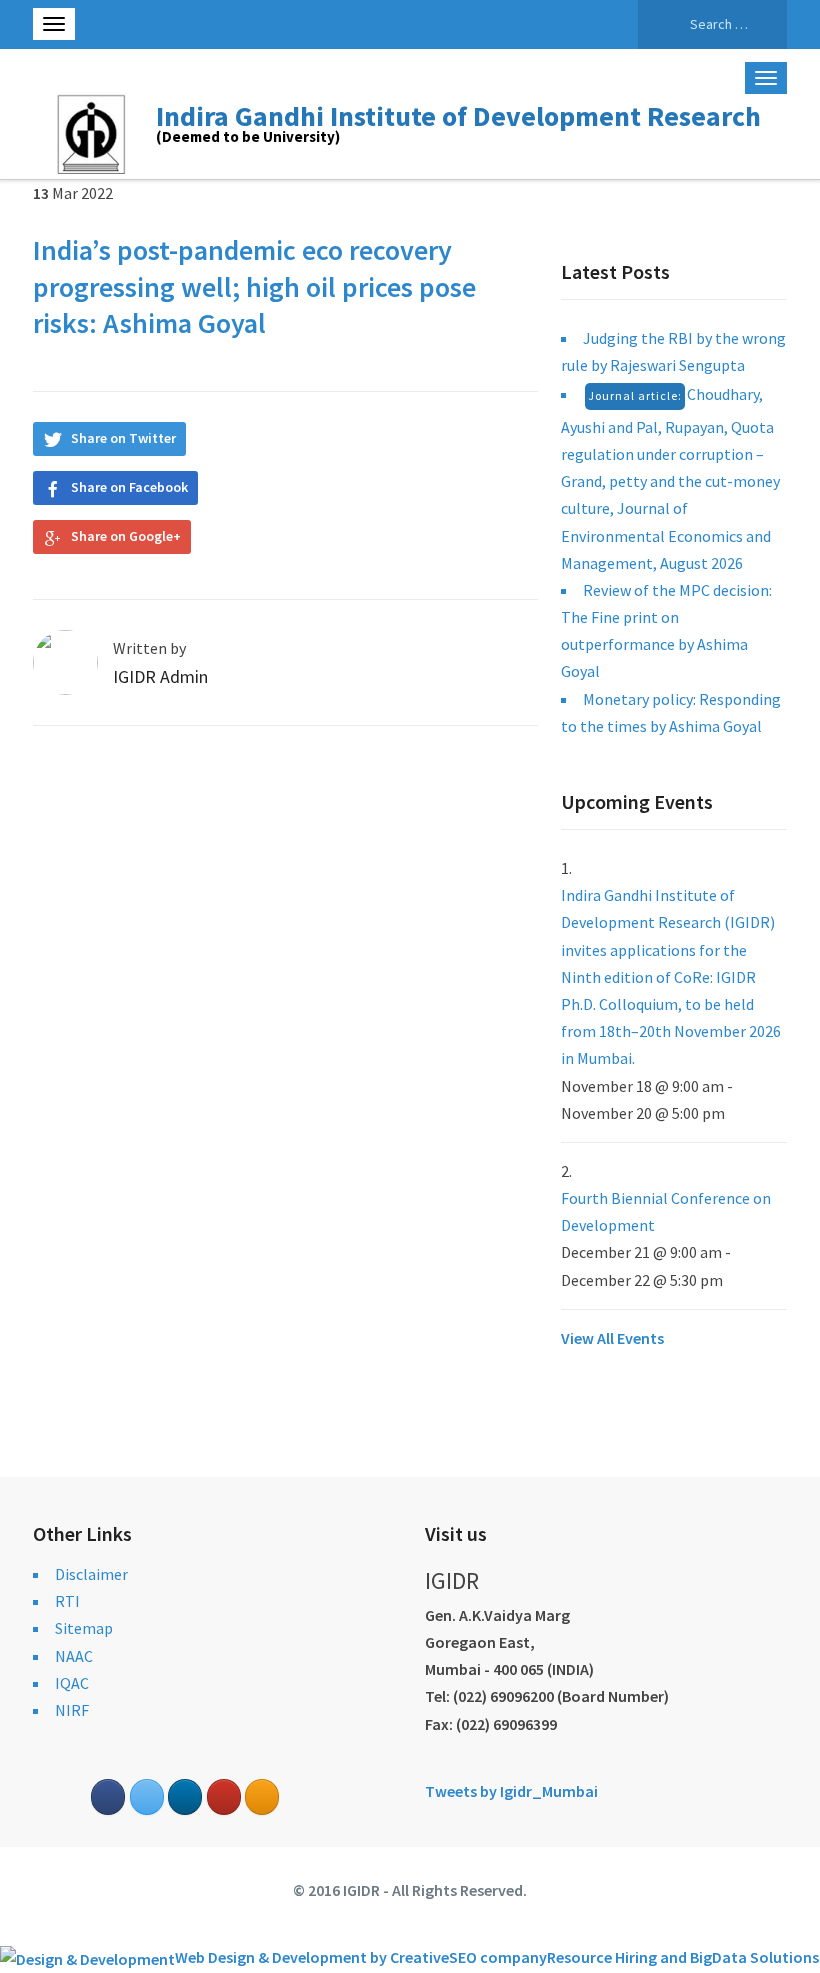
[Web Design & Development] (87, 1957)
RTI (67, 1601)
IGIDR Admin (160, 676)
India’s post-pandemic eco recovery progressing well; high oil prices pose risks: (254, 286)
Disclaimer (91, 1574)
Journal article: (635, 395)
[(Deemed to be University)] (95, 131)
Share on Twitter (123, 438)
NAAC (74, 1656)
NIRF (72, 1710)
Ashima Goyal (181, 323)
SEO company (498, 1957)
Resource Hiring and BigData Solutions (683, 1957)
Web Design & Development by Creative (312, 1957)
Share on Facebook (129, 487)
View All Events (612, 1338)
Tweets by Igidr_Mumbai (511, 1791)
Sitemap (84, 1628)
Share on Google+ (126, 536)
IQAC (72, 1683)
